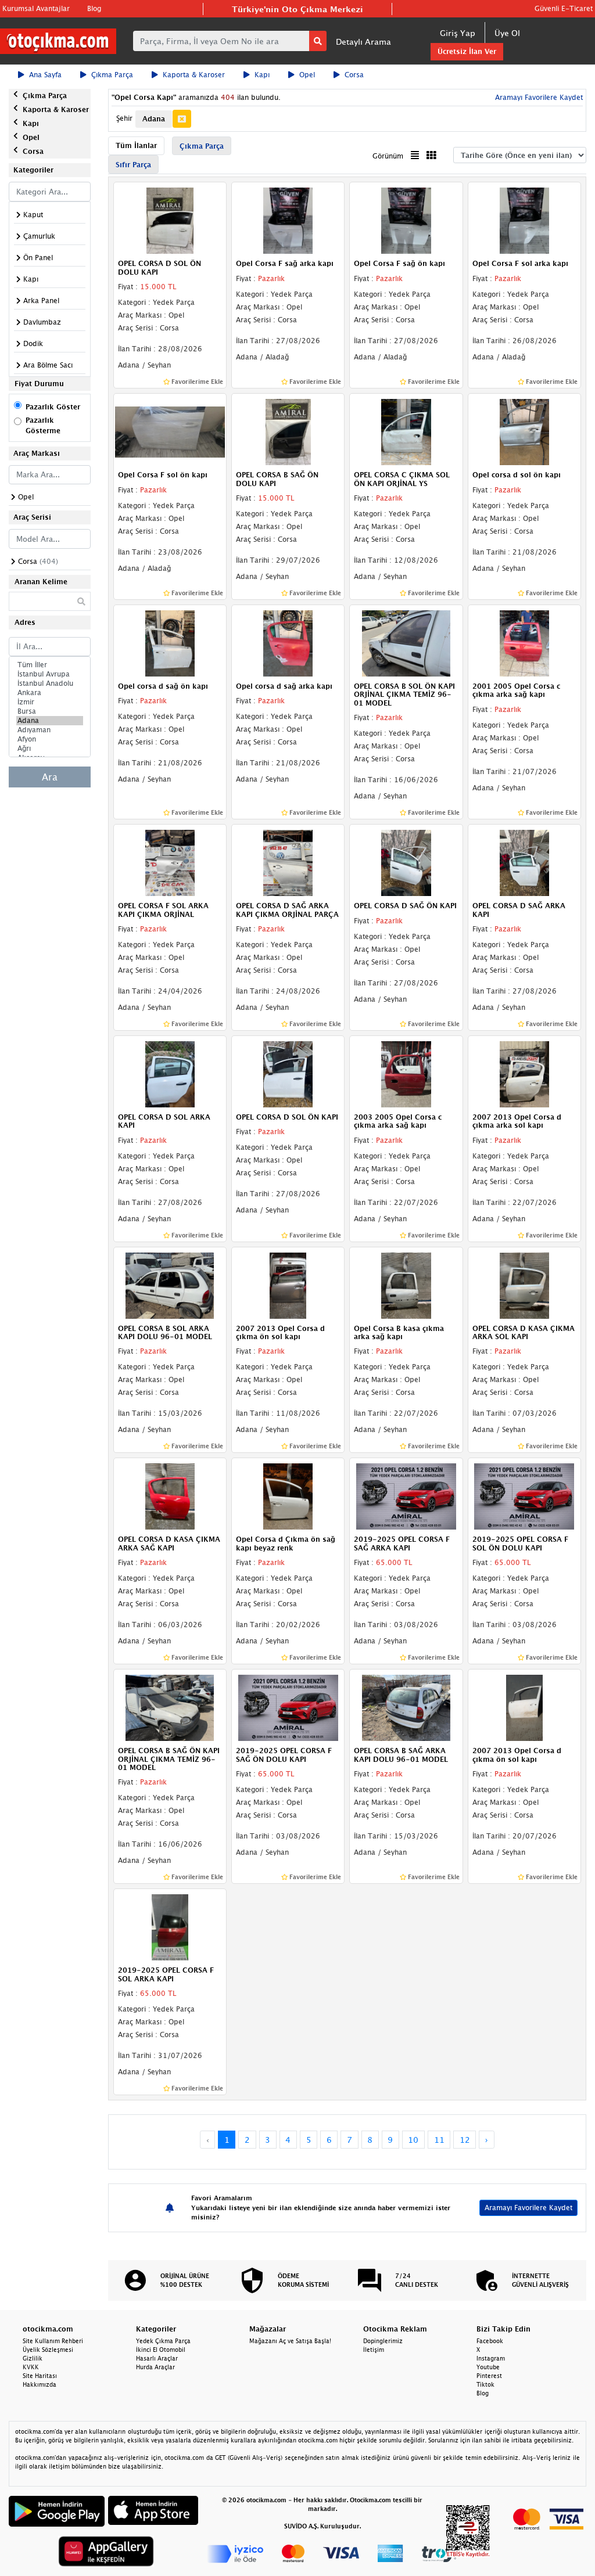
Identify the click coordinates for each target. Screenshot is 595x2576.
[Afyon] (50, 739)
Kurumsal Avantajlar (36, 8)
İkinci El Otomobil (161, 2350)
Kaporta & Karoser (194, 75)
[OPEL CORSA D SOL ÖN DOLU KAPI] (170, 220)
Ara (50, 777)
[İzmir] (50, 702)
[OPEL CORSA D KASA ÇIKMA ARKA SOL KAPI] (524, 1285)
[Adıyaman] (50, 730)
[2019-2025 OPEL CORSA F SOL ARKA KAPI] (170, 1927)
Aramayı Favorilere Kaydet (528, 2208)
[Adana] (50, 721)
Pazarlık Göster (53, 407)
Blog (94, 8)
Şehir (124, 118)
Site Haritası (40, 2376)
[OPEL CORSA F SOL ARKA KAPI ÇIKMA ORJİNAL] (170, 862)
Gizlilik (33, 2358)
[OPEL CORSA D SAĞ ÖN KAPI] (406, 862)
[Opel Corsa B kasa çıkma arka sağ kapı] (406, 1285)
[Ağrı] (50, 749)
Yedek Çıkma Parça (163, 2341)
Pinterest (489, 2376)
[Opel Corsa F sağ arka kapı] (288, 220)
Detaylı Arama (363, 42)
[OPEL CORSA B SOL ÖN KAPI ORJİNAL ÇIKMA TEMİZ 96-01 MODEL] (406, 642)
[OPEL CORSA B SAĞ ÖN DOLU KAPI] (288, 431)
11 (439, 2140)
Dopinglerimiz (383, 2341)
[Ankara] (50, 693)
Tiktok (485, 2384)
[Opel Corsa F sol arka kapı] (524, 220)
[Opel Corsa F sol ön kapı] (170, 431)
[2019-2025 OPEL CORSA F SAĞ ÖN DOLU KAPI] (288, 1707)
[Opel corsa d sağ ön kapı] (170, 642)
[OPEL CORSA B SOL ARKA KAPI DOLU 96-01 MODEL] (170, 1285)
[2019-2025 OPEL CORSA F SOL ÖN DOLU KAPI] (524, 1496)
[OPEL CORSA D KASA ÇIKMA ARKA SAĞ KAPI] (170, 1496)
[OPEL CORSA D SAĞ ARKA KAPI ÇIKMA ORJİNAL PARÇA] (288, 862)
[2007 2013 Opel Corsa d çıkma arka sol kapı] (524, 1073)
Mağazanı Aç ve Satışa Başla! (290, 2341)
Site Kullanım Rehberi (53, 2341)
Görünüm (388, 156)
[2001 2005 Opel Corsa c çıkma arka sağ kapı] (524, 642)
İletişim (374, 2350)
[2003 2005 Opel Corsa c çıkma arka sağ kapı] (406, 1073)
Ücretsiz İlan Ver (467, 51)
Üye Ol (507, 33)
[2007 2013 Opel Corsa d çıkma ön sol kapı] (288, 1285)
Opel (307, 75)
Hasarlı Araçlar (157, 2358)
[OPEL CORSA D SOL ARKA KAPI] (170, 1073)
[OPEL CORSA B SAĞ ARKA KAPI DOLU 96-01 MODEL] (406, 1707)
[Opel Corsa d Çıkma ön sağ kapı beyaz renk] (288, 1496)
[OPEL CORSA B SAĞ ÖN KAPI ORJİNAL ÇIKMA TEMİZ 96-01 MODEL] (170, 1707)
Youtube (488, 2367)
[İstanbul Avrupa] (50, 674)
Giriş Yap (458, 33)
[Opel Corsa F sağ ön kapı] (406, 220)
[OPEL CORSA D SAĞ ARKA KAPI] (524, 862)
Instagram (491, 2358)
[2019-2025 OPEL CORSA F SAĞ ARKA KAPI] (406, 1496)
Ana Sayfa (45, 75)
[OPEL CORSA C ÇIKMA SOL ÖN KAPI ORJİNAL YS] (406, 431)
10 (413, 2140)
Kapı (262, 75)
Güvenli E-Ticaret (564, 8)
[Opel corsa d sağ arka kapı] (288, 642)
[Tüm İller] (50, 665)
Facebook (490, 2341)
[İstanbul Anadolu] (50, 683)
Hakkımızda (40, 2384)
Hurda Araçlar (155, 2367)
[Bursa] (50, 711)
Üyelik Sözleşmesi (48, 2350)
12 (465, 2140)
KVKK (31, 2367)
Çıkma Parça (112, 75)
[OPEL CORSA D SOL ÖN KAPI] (288, 1073)
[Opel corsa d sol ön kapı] (524, 431)
